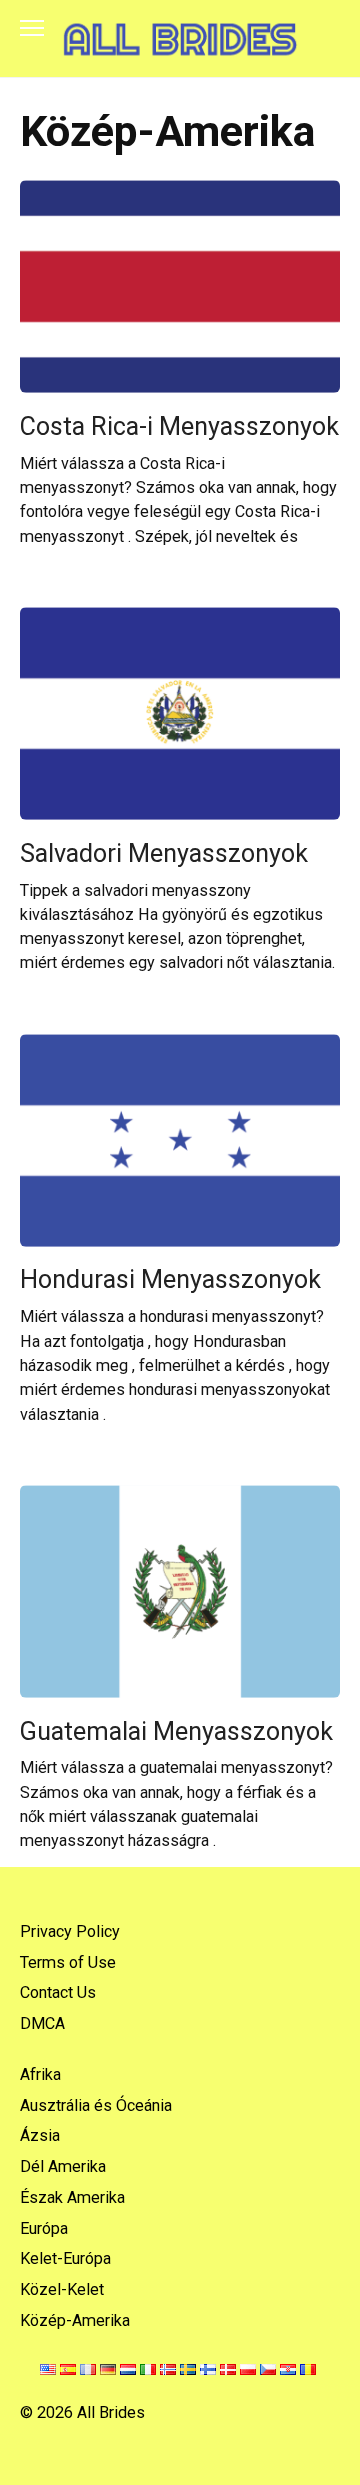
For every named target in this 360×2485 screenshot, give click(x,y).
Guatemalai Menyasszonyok (176, 1730)
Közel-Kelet (62, 2289)
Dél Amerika (63, 2166)
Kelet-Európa (65, 2258)
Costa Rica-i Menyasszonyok (179, 425)
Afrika (40, 2074)
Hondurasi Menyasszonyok (170, 1279)
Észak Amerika (72, 2197)
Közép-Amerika (75, 2320)
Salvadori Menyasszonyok (164, 852)
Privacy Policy (70, 1931)
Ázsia (40, 2135)
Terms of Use (68, 1962)
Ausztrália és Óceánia (96, 2105)
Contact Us (58, 1992)
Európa (44, 2228)
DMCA (42, 2023)
